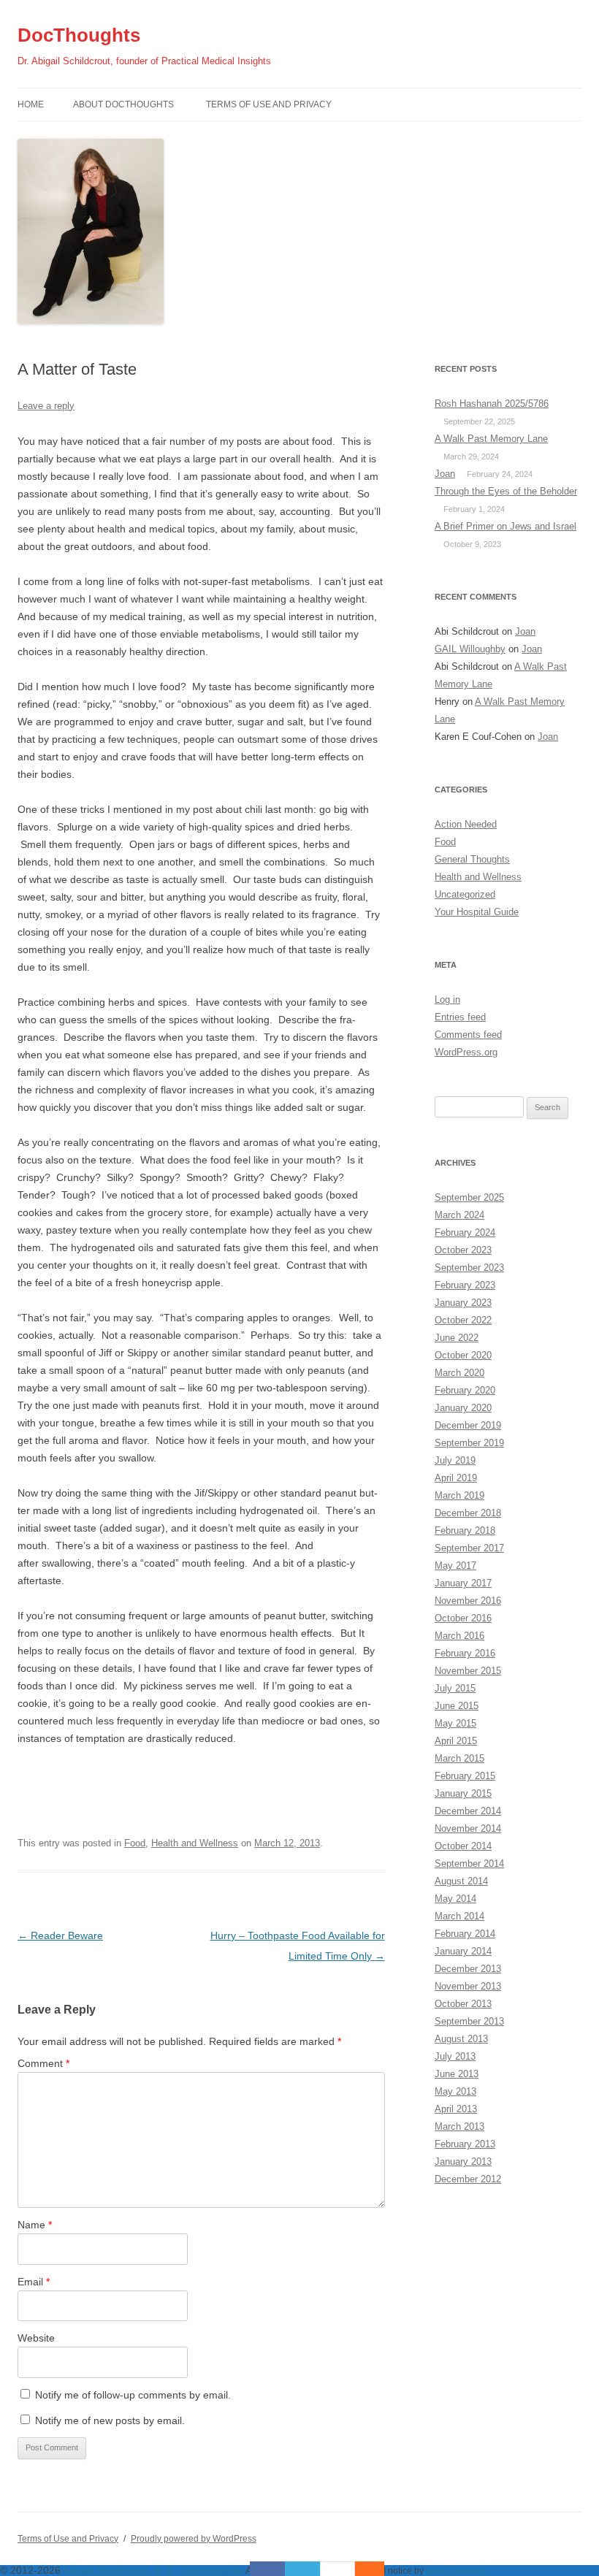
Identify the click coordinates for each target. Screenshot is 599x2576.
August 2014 (461, 1881)
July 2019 (455, 1460)
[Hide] (377, 2569)
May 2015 (455, 1723)
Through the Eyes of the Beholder (506, 491)
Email (34, 2282)
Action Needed (466, 824)
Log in (447, 1000)
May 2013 (455, 2091)
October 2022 (463, 1320)
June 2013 (457, 2074)
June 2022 (457, 1338)
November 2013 (468, 1986)
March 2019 (459, 1495)
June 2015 (457, 1706)
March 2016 (459, 1636)
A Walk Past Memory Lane (491, 439)
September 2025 (469, 1197)
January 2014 (463, 1951)
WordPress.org (466, 1052)
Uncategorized (465, 894)
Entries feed (460, 1017)
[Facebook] (267, 2569)
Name (35, 2225)
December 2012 (468, 2179)
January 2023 (463, 1303)
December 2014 (468, 1811)
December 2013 (468, 1969)
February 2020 (465, 1390)
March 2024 (459, 1215)
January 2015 (463, 1793)
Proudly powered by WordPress (194, 2539)
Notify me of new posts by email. (110, 2420)
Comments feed (468, 1035)
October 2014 (463, 1846)
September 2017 (469, 1548)
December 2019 (468, 1425)
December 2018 (468, 1513)
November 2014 (468, 1828)
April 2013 (456, 2109)
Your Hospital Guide (477, 912)
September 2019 (469, 1443)
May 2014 (455, 1899)
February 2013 (465, 2144)
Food (135, 1843)
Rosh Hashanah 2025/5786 (492, 404)
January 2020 (463, 1408)
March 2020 (459, 1373)
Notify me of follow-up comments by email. (133, 2395)
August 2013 (461, 2039)
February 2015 (465, 1776)
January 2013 (463, 2162)
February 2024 (465, 1232)
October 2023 (463, 1250)
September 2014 (469, 1864)
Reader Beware (60, 1935)
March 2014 (459, 1916)
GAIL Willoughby (470, 649)
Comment (43, 2063)
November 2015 (468, 1671)
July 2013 (455, 2056)
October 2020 (463, 1355)
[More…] (362, 2569)
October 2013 (463, 2004)
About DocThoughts (123, 104)
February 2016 (465, 1653)
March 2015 (459, 1758)
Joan (445, 474)
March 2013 (459, 2126)
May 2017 (455, 1566)
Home (31, 104)
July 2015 (455, 1688)
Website (36, 2338)
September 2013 (469, 2021)
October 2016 (463, 1618)
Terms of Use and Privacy (269, 104)
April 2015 (456, 1741)
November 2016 (468, 1601)
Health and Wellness (195, 1843)
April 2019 (456, 1478)
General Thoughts (472, 859)
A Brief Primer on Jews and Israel (505, 526)
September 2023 (469, 1268)
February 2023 (465, 1285)
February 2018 (465, 1530)
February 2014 (465, 1934)
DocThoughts (79, 35)
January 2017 (463, 1583)
